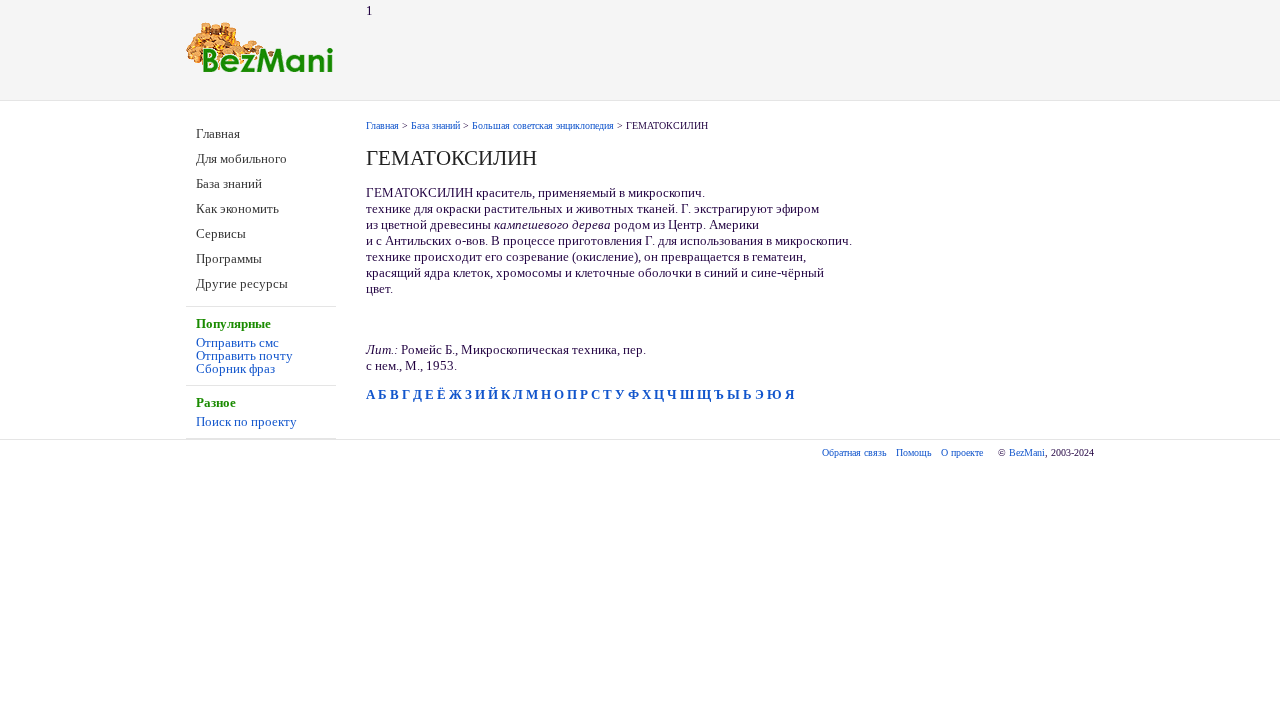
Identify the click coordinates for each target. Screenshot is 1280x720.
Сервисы (221, 233)
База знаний (229, 183)
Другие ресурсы (242, 283)
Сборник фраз (235, 368)
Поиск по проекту (246, 421)
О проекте (962, 452)
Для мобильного (241, 158)
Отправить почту (244, 355)
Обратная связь (854, 452)
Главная (218, 133)
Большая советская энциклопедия (543, 125)
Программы (229, 258)
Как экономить (237, 208)
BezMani (1027, 452)
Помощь (914, 452)
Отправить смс (237, 342)
